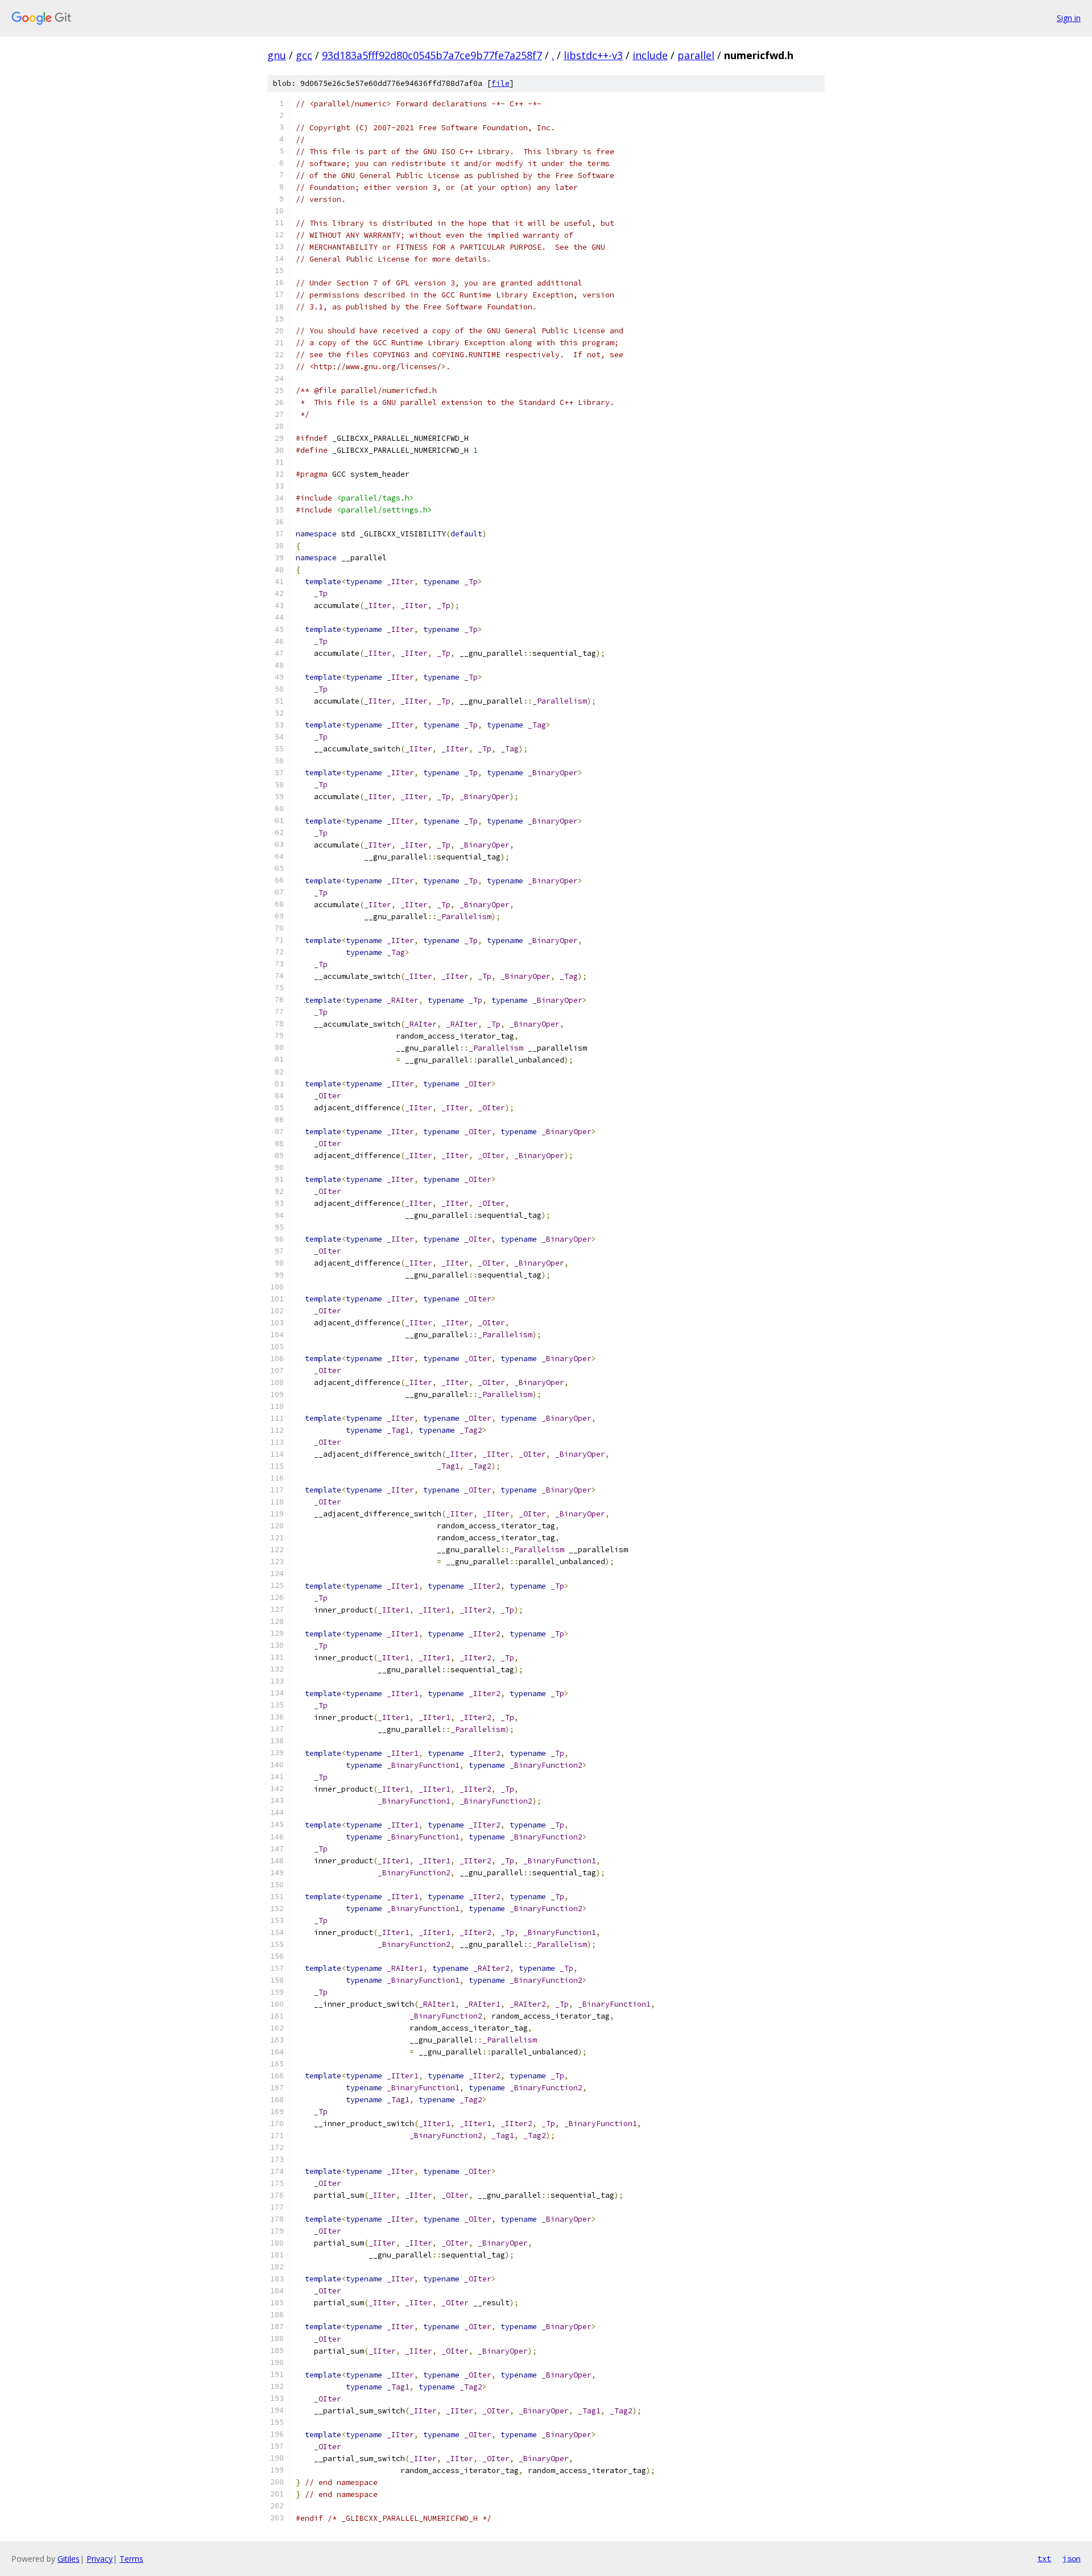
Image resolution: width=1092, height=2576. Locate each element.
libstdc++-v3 (593, 55)
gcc (304, 55)
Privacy (100, 2559)
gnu (277, 55)
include (650, 55)
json (1072, 2558)
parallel (696, 55)
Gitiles (69, 2559)
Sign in (1069, 18)
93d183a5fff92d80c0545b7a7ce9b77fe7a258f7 (432, 55)
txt (1044, 2558)
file (500, 83)
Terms (131, 2559)
